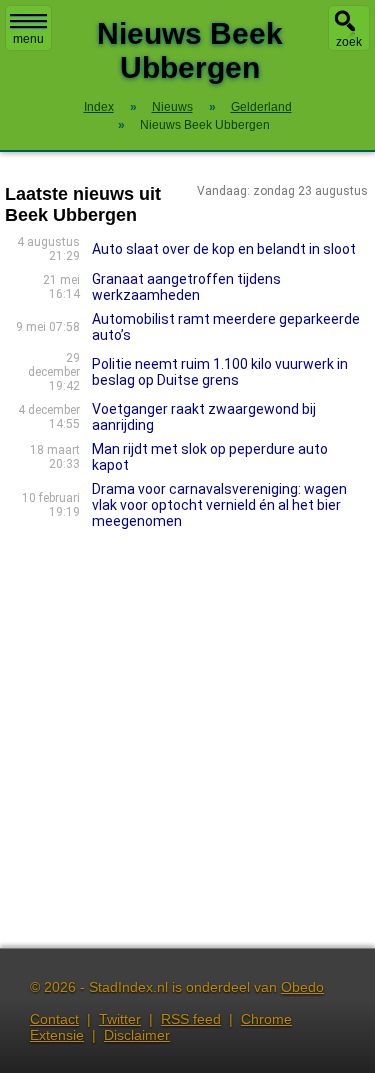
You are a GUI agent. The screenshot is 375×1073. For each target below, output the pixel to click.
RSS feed (191, 1019)
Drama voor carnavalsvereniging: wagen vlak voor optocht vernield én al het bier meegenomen (219, 505)
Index (99, 107)
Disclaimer (137, 1035)
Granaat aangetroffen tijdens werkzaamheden (186, 287)
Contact (54, 1019)
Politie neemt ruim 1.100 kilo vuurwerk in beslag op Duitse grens (220, 372)
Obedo (302, 987)
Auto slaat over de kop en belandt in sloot (224, 249)
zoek (349, 42)
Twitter (120, 1019)
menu (28, 39)
